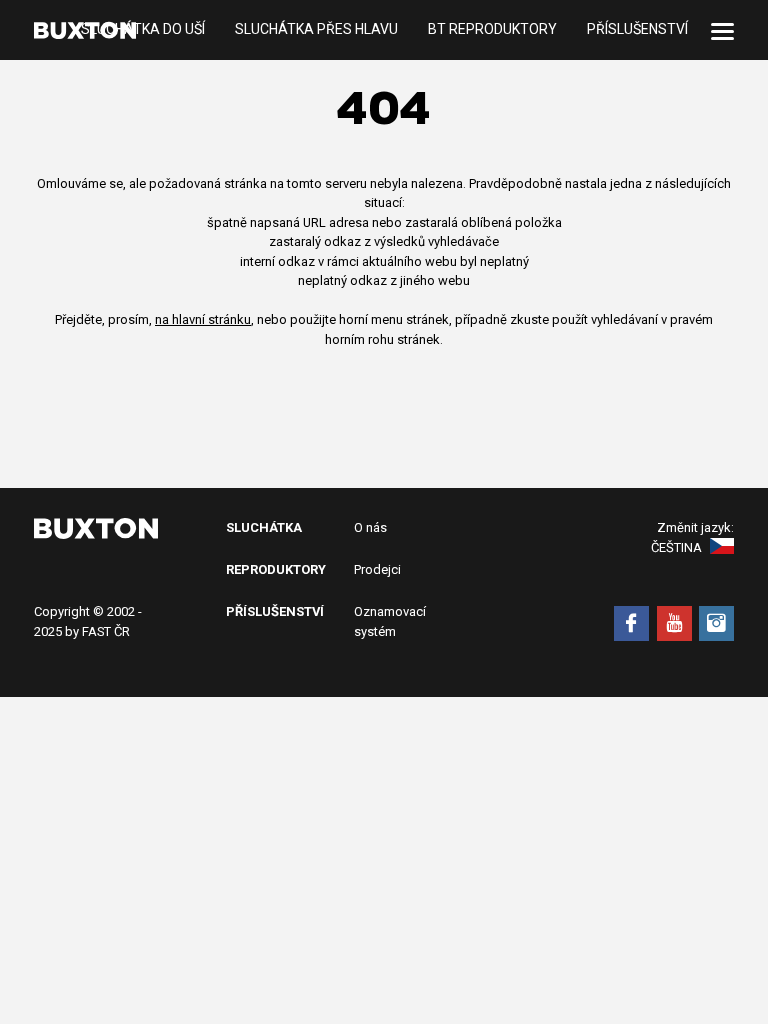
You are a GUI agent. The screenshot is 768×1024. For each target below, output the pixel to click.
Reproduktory (276, 569)
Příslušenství (637, 30)
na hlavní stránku (203, 319)
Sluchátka (264, 527)
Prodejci (377, 569)
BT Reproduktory (492, 30)
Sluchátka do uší (143, 30)
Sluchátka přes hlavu (316, 30)
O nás (370, 527)
